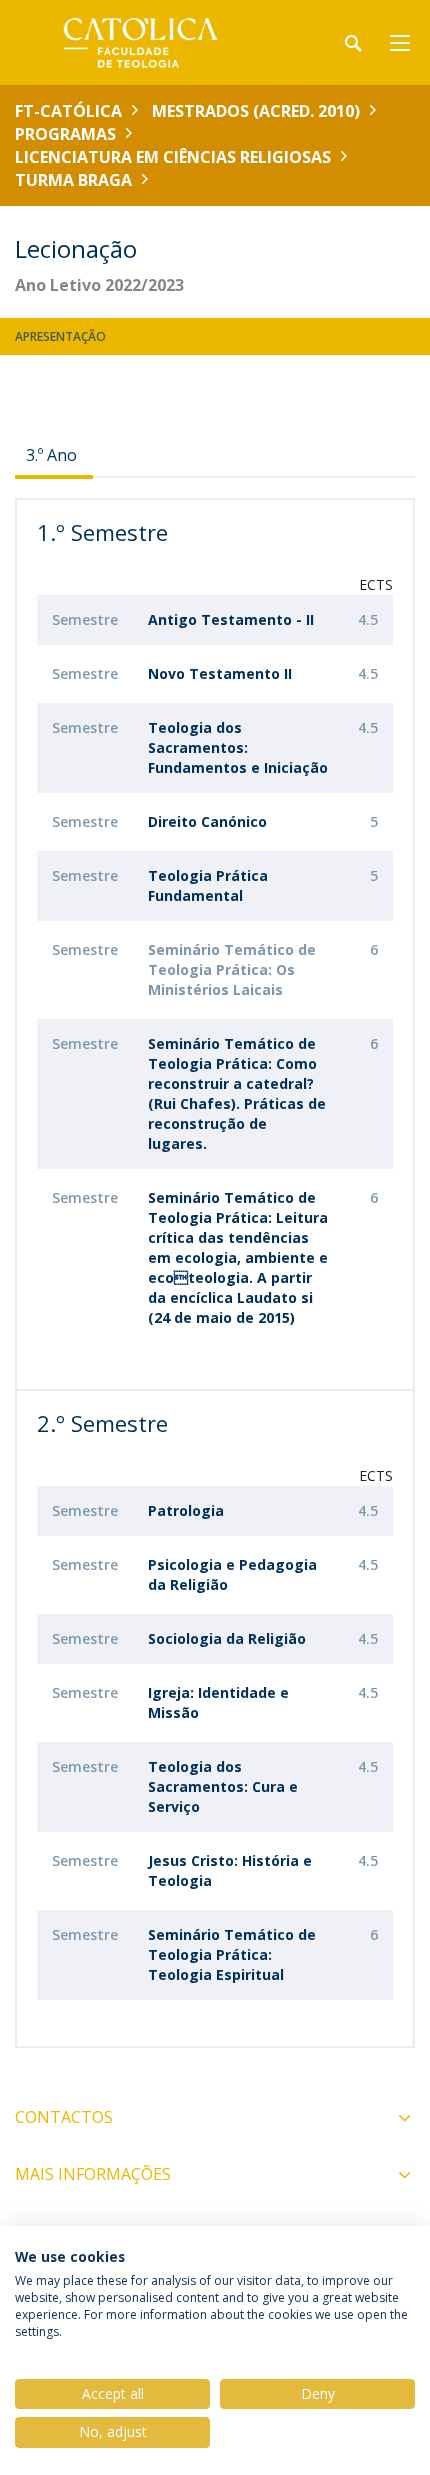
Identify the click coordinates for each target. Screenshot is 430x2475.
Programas (65, 134)
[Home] (140, 42)
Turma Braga (73, 180)
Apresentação (60, 336)
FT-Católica (68, 111)
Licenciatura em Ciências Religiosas (173, 157)
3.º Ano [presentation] (51, 455)
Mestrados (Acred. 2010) (256, 111)
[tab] (54, 455)
